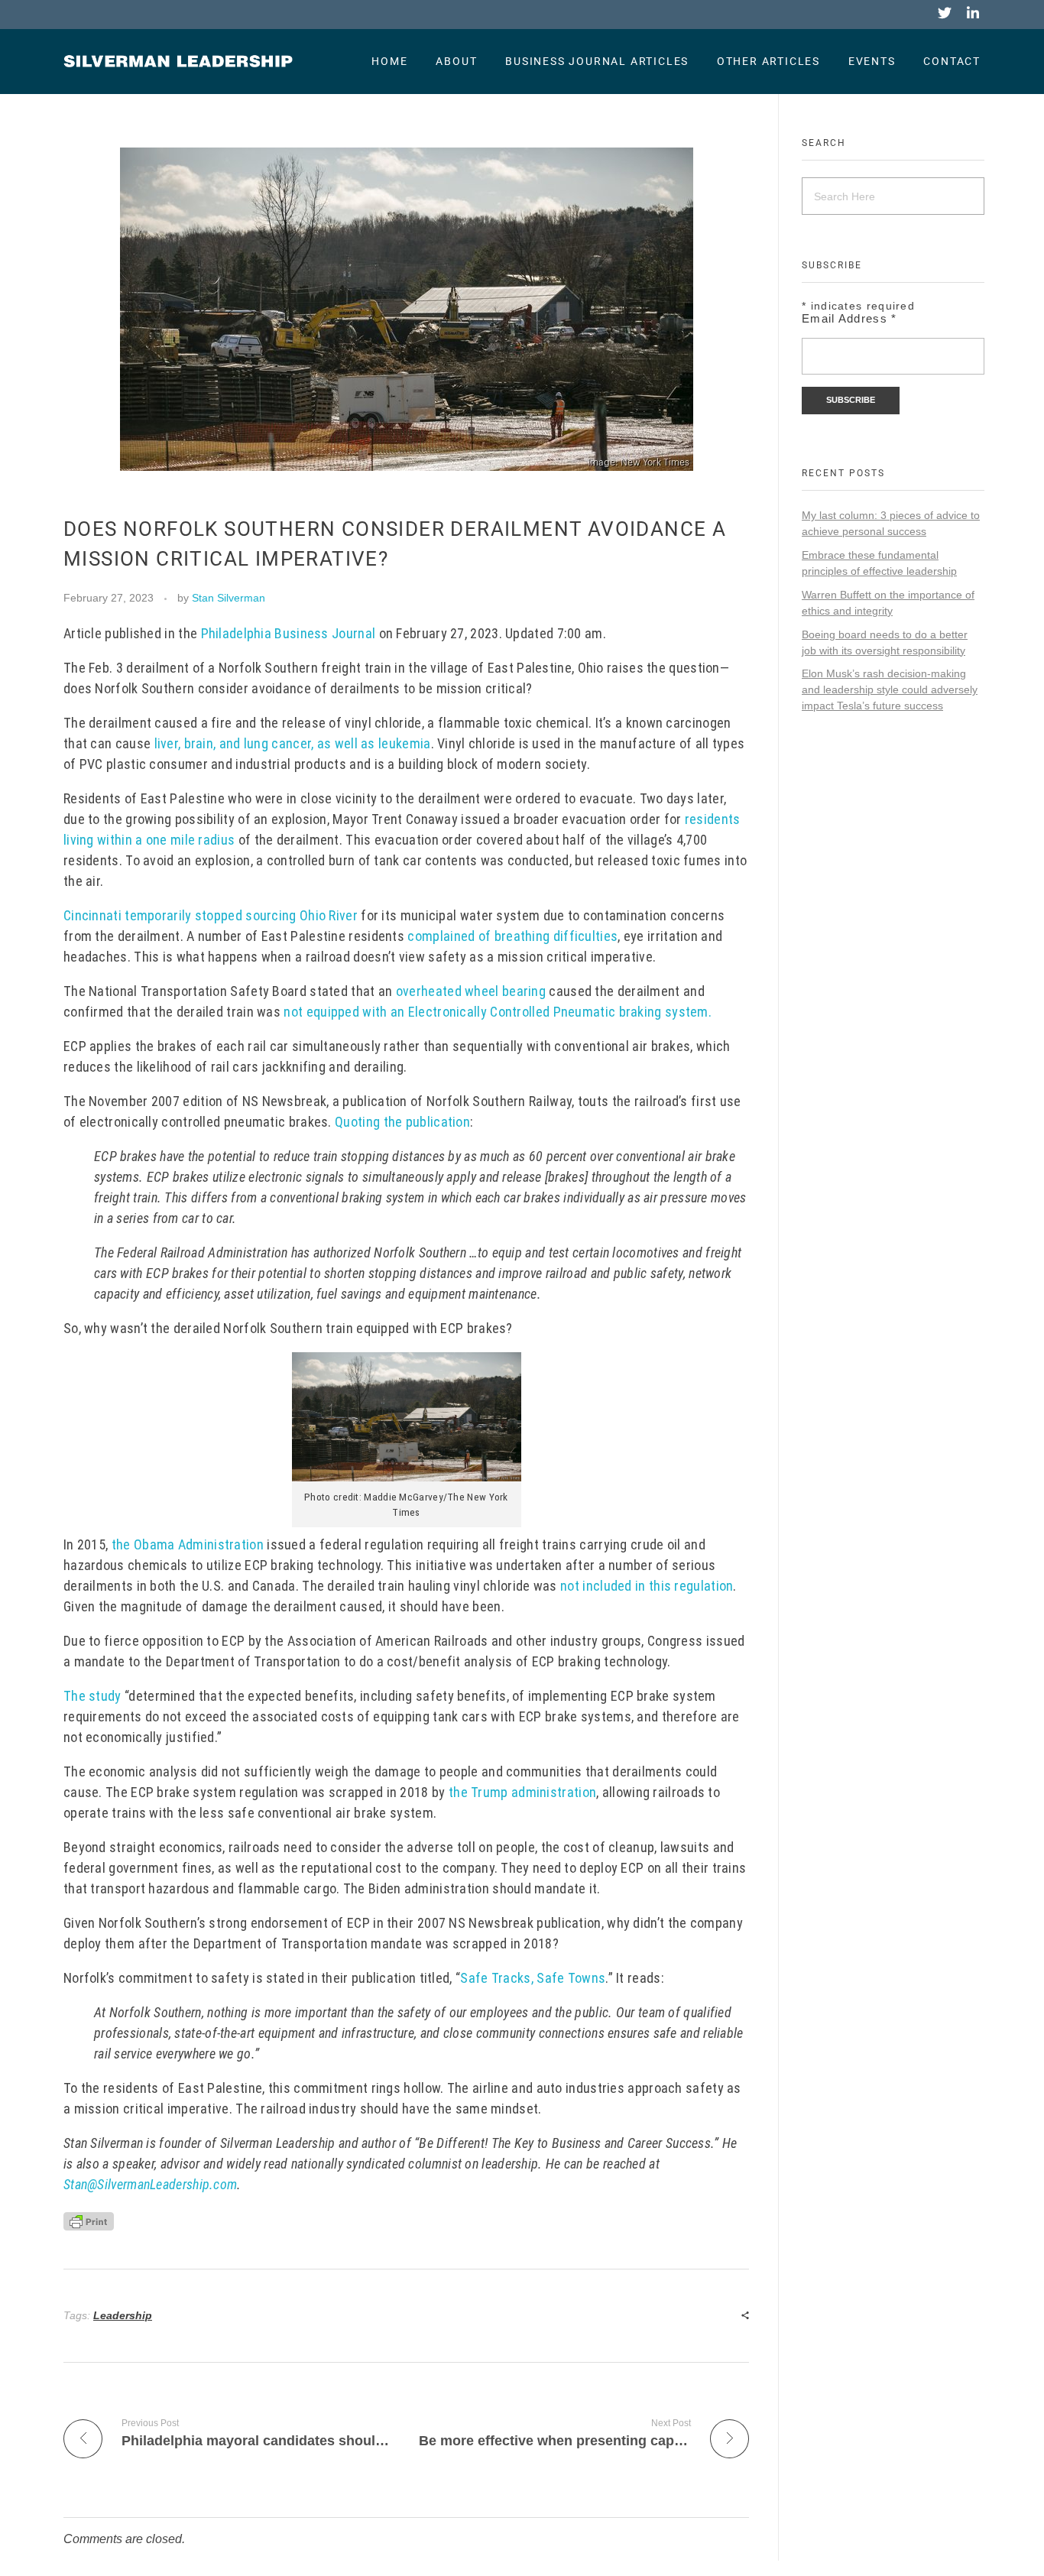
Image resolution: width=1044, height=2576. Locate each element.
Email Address (849, 318)
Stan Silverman (229, 598)
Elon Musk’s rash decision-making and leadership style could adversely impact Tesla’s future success (890, 689)
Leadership (123, 2315)
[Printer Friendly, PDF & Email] (89, 2220)
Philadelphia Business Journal (289, 633)
